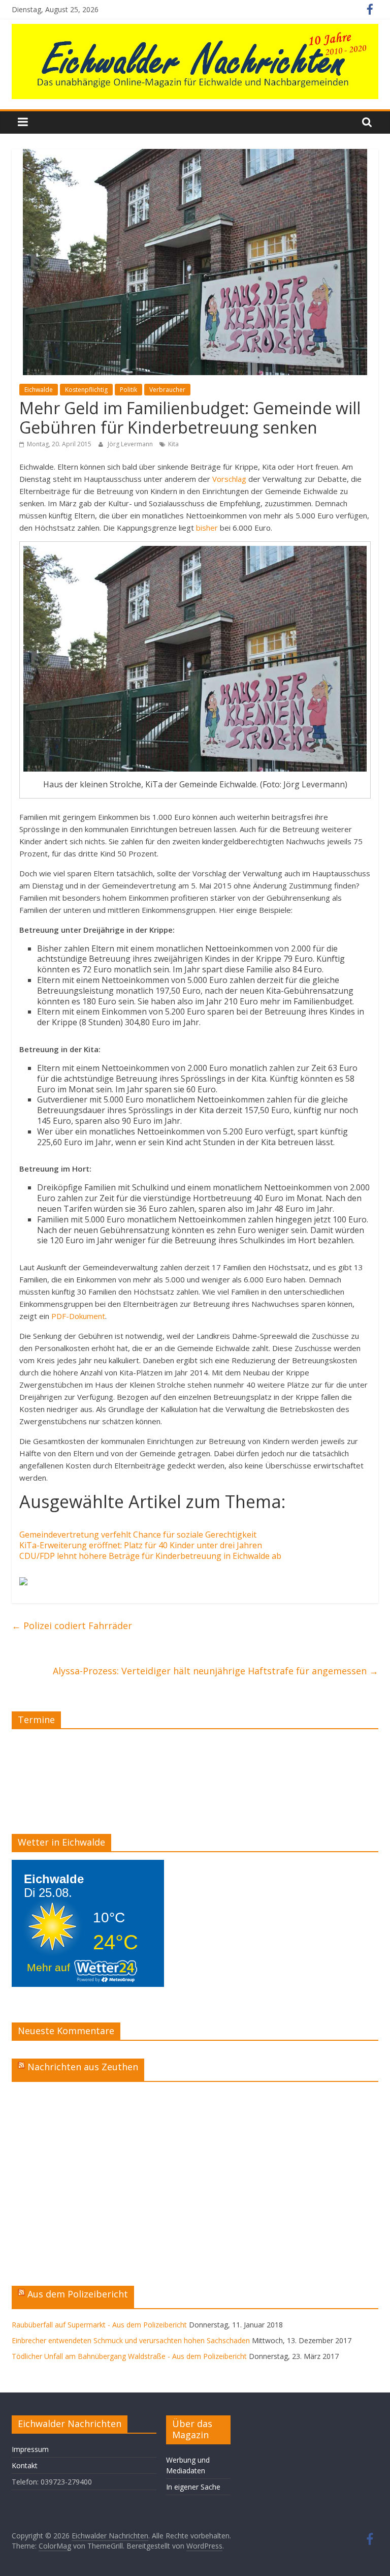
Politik (128, 390)
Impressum (30, 2449)
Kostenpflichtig (86, 390)
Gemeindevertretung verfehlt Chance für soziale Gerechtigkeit (138, 1535)
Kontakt (25, 2465)
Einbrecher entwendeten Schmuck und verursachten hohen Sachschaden (131, 2340)
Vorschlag (229, 479)
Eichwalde (39, 390)
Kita (173, 444)
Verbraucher (167, 390)
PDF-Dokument (78, 1316)
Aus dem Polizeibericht (78, 2294)
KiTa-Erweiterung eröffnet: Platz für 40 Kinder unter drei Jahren (141, 1545)
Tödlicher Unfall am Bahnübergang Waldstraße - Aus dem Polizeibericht (129, 2356)
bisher (207, 528)
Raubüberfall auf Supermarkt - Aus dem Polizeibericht (99, 2325)
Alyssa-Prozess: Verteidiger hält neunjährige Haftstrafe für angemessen (216, 1671)
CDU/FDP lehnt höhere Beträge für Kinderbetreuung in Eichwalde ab (150, 1556)
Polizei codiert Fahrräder (72, 1626)
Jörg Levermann (131, 444)
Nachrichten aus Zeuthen (83, 2067)
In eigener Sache (193, 2487)
